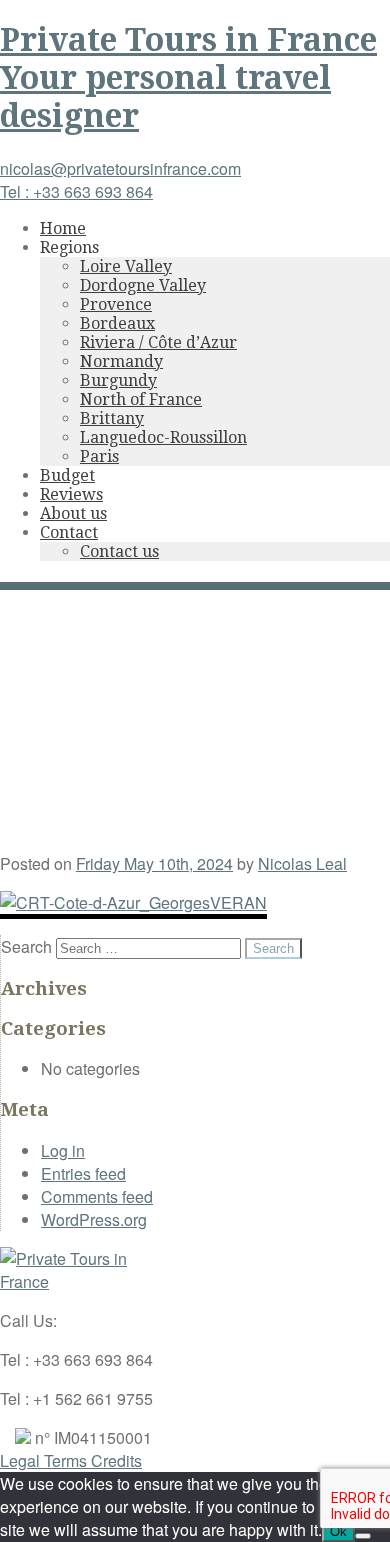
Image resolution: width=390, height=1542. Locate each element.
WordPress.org (94, 1219)
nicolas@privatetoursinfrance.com (120, 168)
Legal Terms (45, 1460)
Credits (116, 1460)
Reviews (71, 494)
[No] (363, 1536)
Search (26, 946)
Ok (338, 1531)
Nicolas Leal (302, 863)
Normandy (121, 361)
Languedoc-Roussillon (163, 437)
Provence (116, 304)
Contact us (119, 551)
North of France (141, 399)
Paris (99, 456)
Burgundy (118, 380)
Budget (67, 475)
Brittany (112, 418)
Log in (63, 1150)
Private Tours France (188, 78)
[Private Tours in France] (75, 1281)
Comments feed (97, 1196)
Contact (69, 532)
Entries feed (83, 1173)
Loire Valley (126, 266)
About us (73, 513)
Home (63, 228)
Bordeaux (117, 323)
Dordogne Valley (143, 285)
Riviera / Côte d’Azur (158, 342)
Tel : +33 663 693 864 (76, 191)
